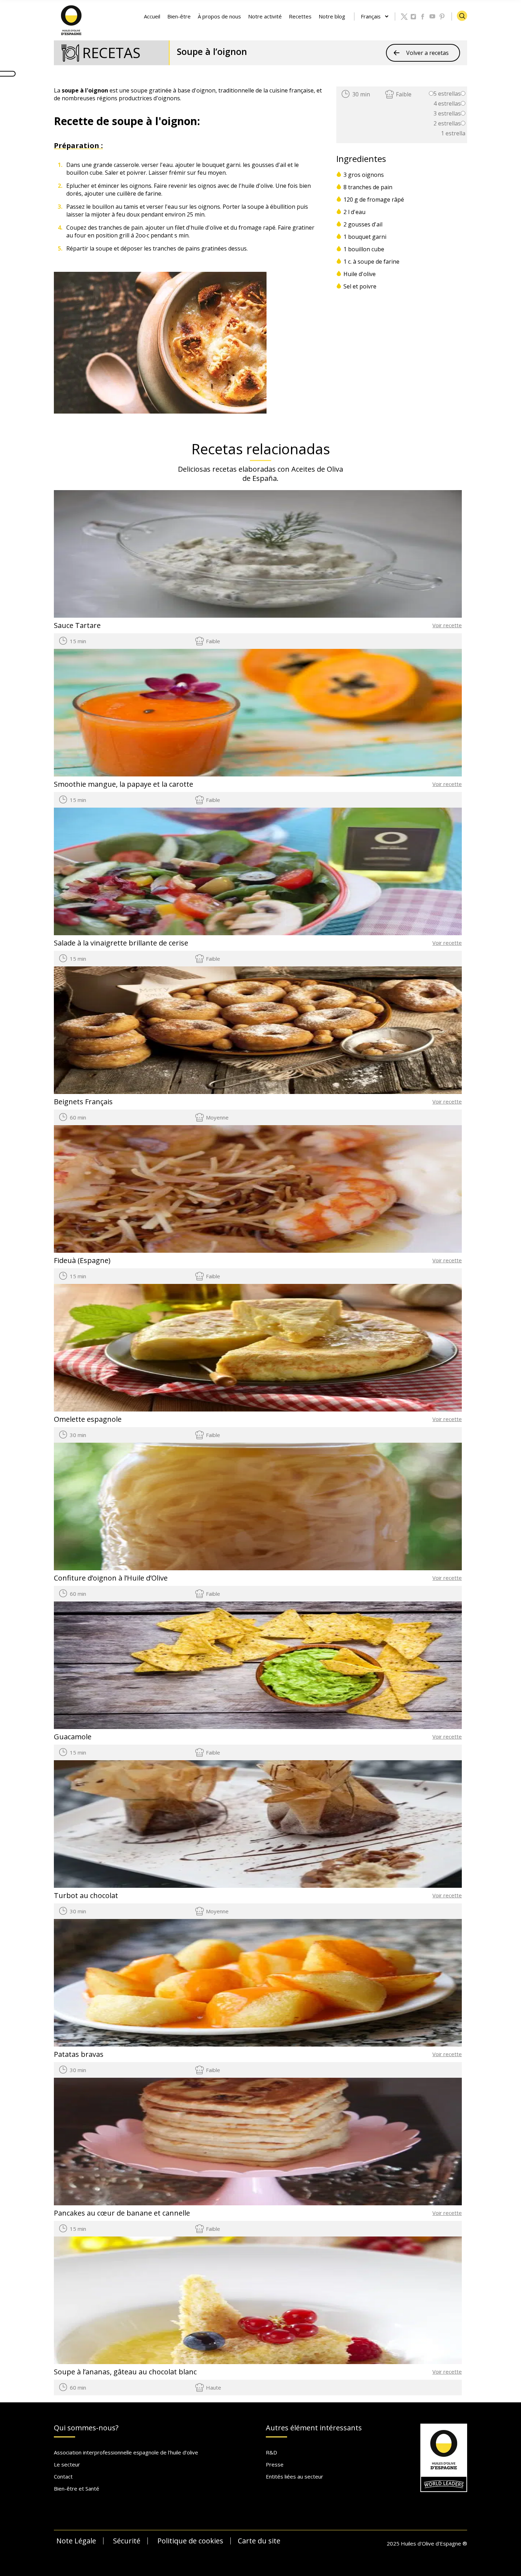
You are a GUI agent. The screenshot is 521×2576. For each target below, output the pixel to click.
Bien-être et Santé (77, 2488)
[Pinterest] (442, 17)
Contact (63, 2476)
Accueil (152, 16)
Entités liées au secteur (295, 2476)
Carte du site (259, 2541)
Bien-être (179, 16)
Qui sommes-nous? (86, 2428)
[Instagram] (414, 17)
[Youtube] (433, 17)
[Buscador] (462, 16)
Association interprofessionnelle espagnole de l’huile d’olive (126, 2452)
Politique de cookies (190, 2541)
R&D (271, 2452)
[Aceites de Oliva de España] (72, 19)
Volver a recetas (427, 53)
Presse (275, 2464)
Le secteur (67, 2464)
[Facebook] (423, 17)
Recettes (300, 16)
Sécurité (127, 2541)
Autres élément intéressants (314, 2428)
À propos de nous (219, 16)
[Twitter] (404, 17)
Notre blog (332, 16)
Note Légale (76, 2541)
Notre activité (265, 16)
